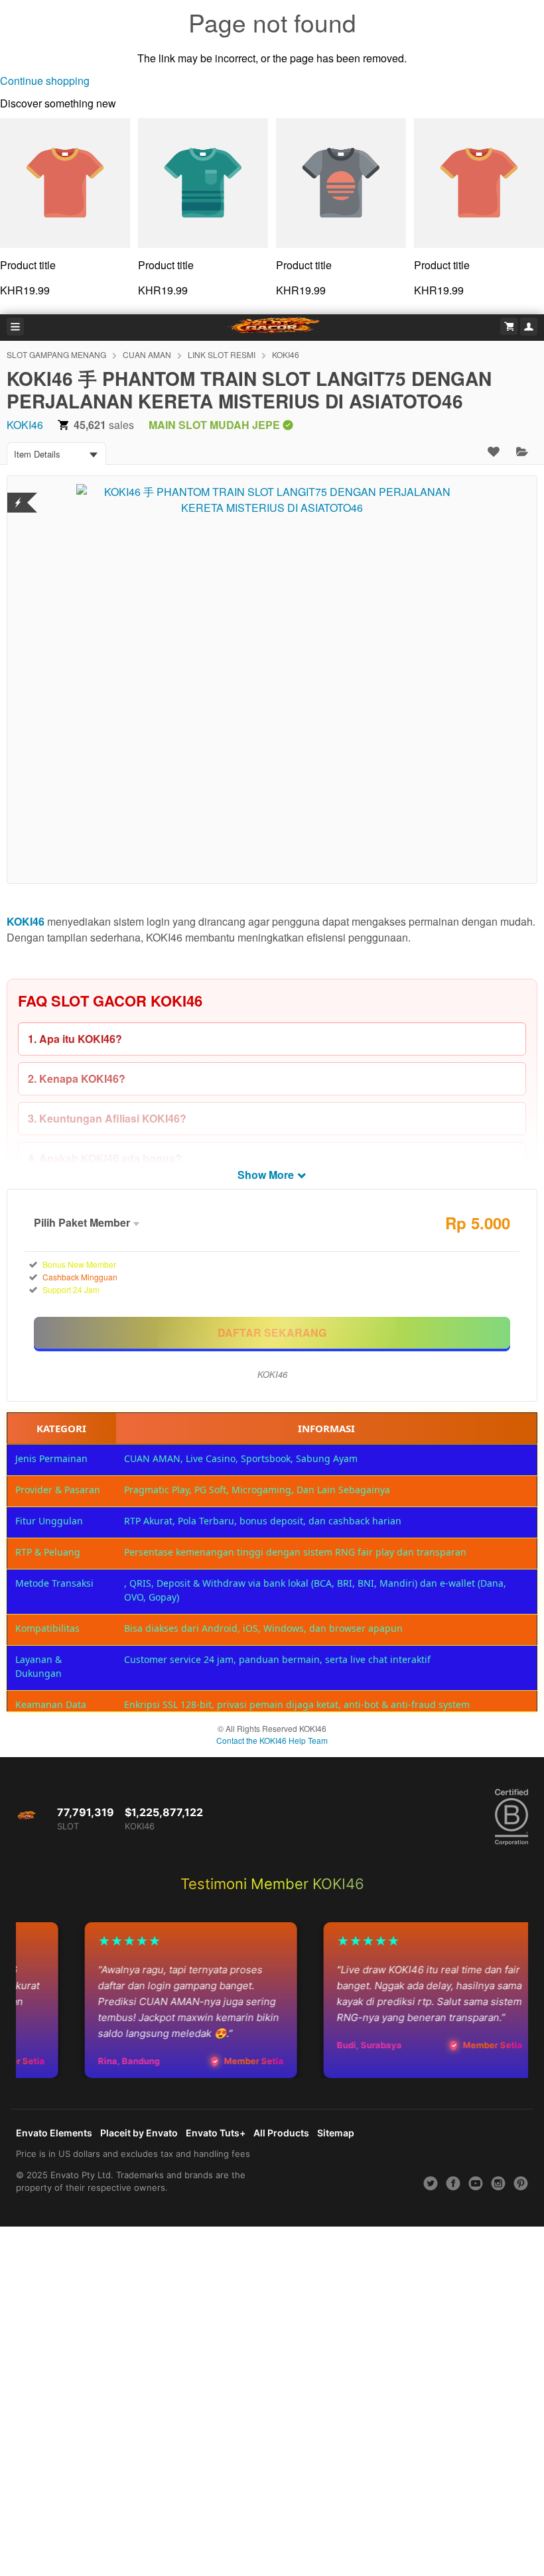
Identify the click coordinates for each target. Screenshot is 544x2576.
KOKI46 (286, 354)
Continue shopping (45, 81)
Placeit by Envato (139, 2133)
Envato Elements (54, 2133)
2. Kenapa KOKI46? (77, 1078)
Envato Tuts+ (216, 2133)
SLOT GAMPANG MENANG (56, 354)
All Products (281, 2133)
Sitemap (336, 2133)
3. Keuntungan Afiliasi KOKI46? (107, 1118)
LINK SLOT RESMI (222, 354)
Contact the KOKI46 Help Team (272, 1740)
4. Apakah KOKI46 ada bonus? (105, 1158)
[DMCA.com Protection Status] (18, 494)
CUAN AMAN (147, 354)
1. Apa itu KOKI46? (75, 1039)
